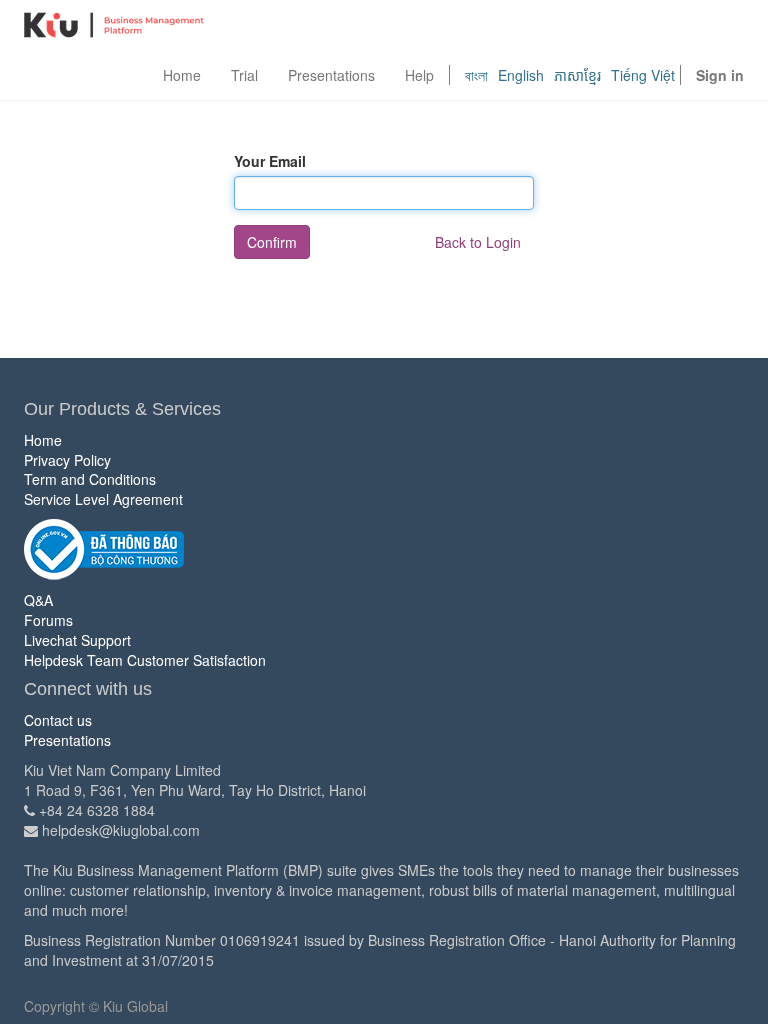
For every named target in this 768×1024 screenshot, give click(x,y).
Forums (48, 620)
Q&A (38, 600)
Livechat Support (77, 640)
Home (43, 440)
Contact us (58, 720)
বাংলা (476, 75)
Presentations (67, 740)
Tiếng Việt (643, 75)
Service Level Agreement (103, 499)
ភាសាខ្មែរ (577, 75)
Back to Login (478, 242)
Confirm (272, 242)
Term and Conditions (90, 479)
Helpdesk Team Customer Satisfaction (145, 660)
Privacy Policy (67, 460)
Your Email (270, 161)
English (521, 75)
